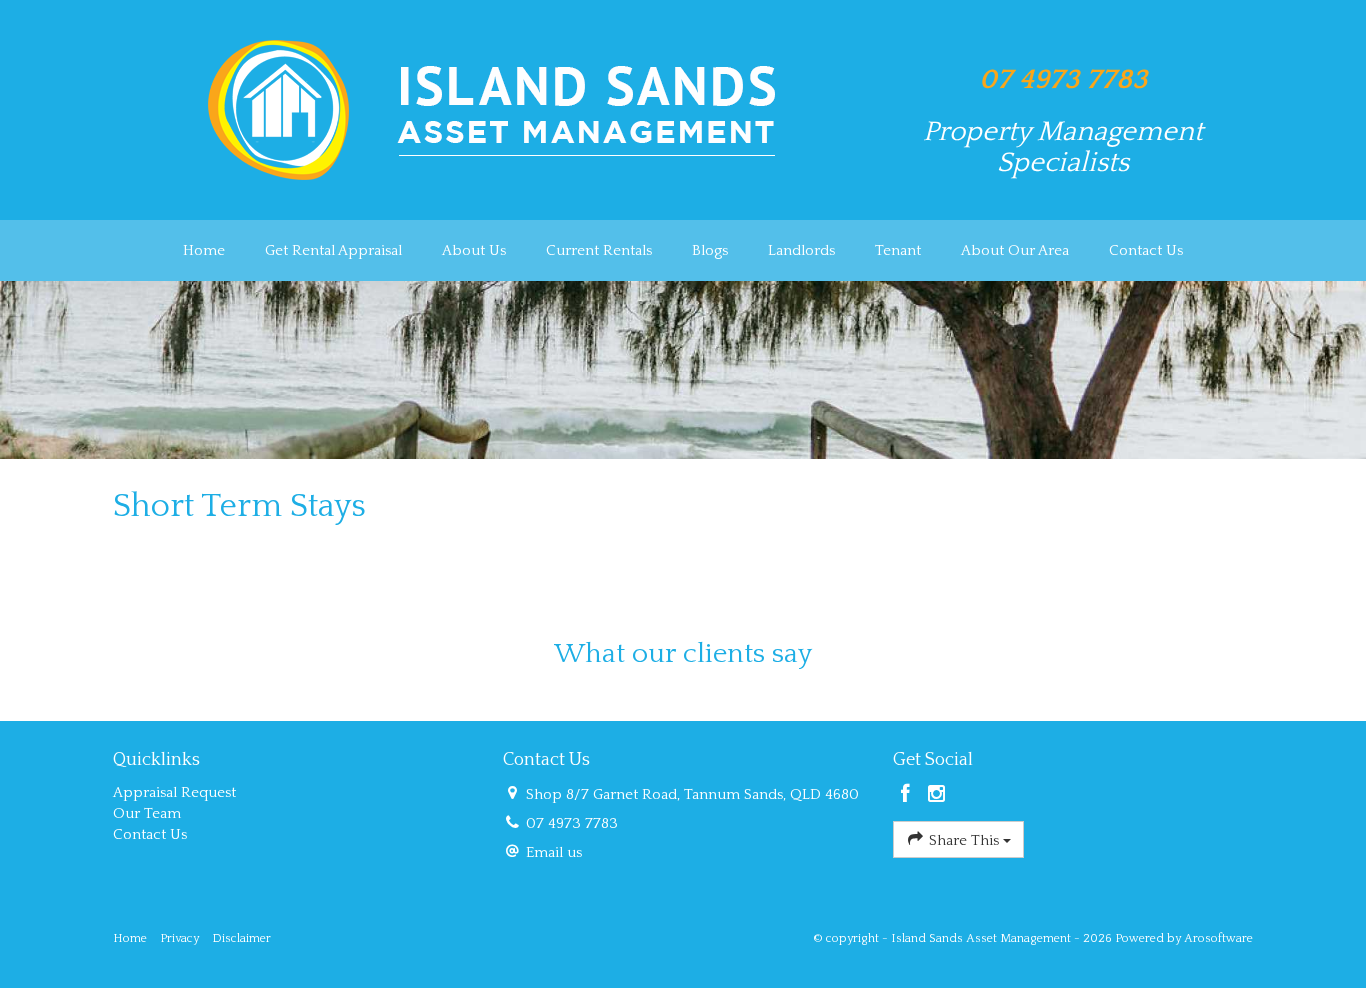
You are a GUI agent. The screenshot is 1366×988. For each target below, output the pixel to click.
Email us (554, 852)
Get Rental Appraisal (333, 250)
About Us (474, 250)
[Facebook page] (908, 796)
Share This (964, 840)
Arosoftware (1218, 938)
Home (204, 250)
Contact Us (1146, 250)
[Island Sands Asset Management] (493, 108)
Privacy (179, 938)
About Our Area (1015, 250)
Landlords (801, 250)
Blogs (710, 250)
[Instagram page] (937, 796)
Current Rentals (599, 250)
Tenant (898, 250)
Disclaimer (241, 938)
